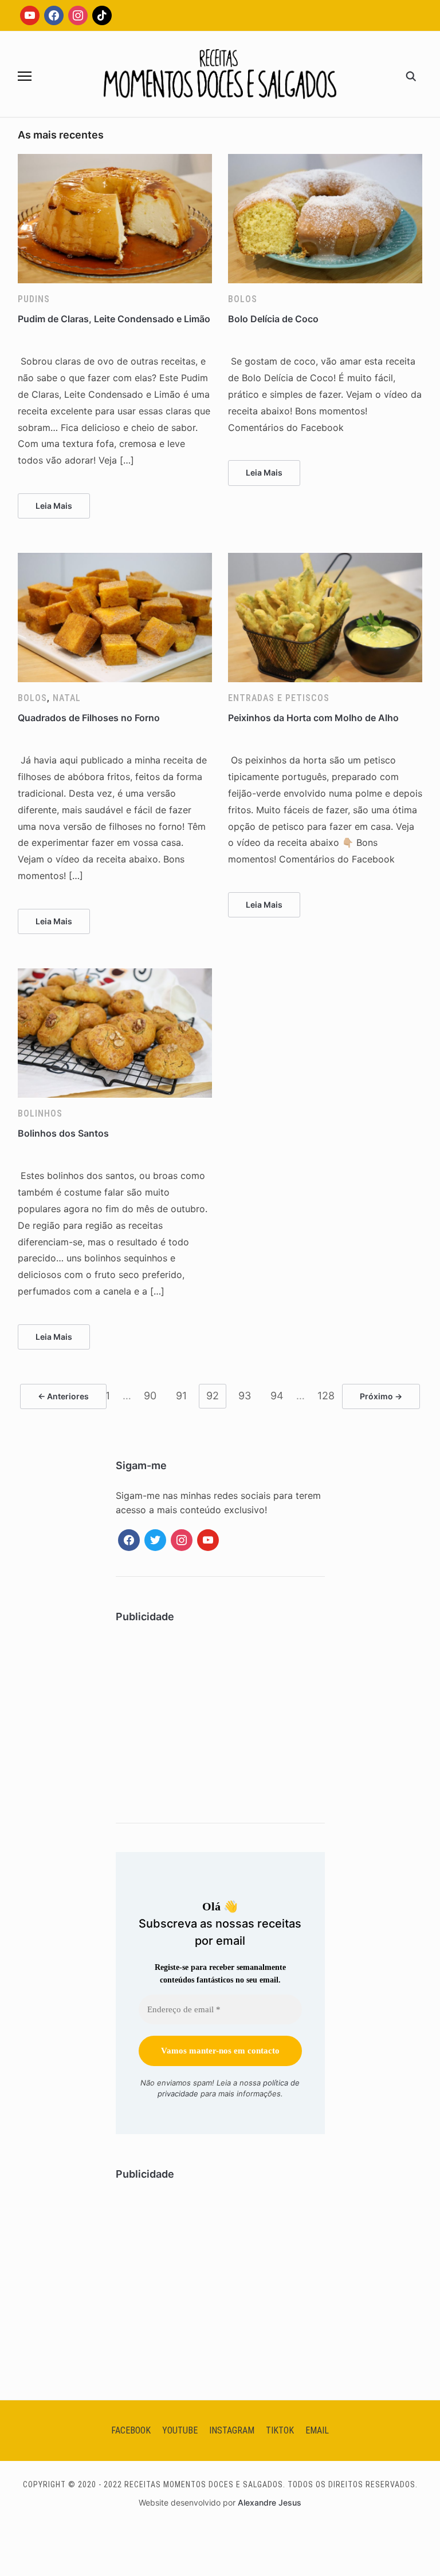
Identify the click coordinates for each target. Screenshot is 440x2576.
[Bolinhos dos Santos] (115, 975)
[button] (25, 76)
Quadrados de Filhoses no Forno (89, 718)
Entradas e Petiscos (279, 698)
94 (277, 1396)
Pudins (34, 299)
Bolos (243, 299)
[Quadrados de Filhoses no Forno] (115, 560)
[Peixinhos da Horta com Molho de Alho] (325, 560)
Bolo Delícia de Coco (273, 319)
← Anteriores (63, 1396)
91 (181, 1396)
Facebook (131, 2430)
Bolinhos (40, 1113)
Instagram (232, 2430)
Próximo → (381, 1396)
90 (150, 1396)
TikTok (280, 2430)
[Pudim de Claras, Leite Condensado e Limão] (115, 161)
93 (245, 1396)
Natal (67, 698)
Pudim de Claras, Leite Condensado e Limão (114, 319)
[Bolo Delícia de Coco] (325, 161)
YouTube (180, 2430)
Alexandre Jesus (270, 2502)
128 (326, 1396)
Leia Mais (54, 506)
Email (317, 2430)
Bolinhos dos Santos (63, 1133)
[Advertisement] (220, 1720)
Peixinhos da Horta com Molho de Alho (313, 718)
